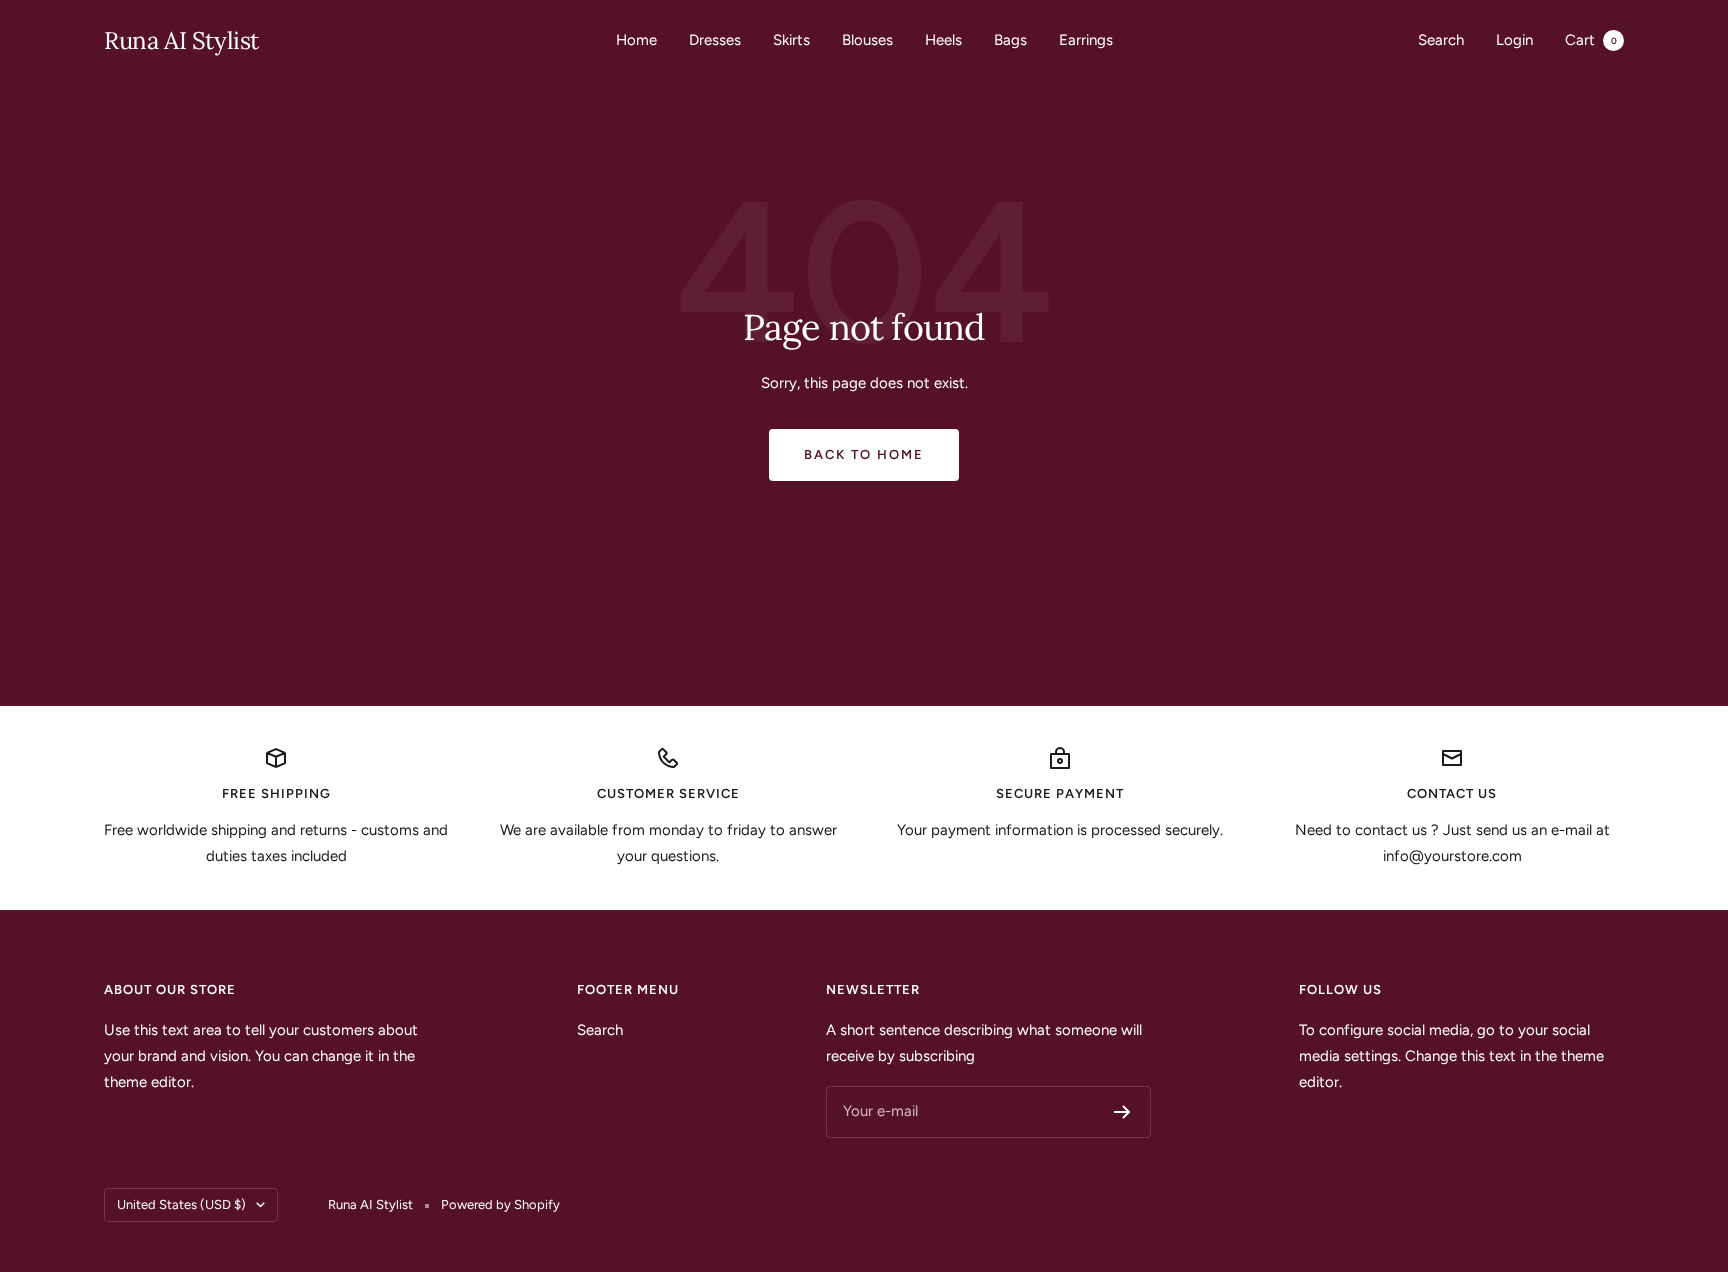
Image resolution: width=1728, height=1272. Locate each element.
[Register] (1122, 1112)
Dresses (715, 40)
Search (1441, 40)
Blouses (867, 40)
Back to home (864, 454)
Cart (1591, 40)
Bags (1010, 40)
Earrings (1086, 40)
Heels (943, 40)
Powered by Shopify (500, 1204)
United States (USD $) (181, 1204)
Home (636, 40)
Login (1514, 40)
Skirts (791, 40)
